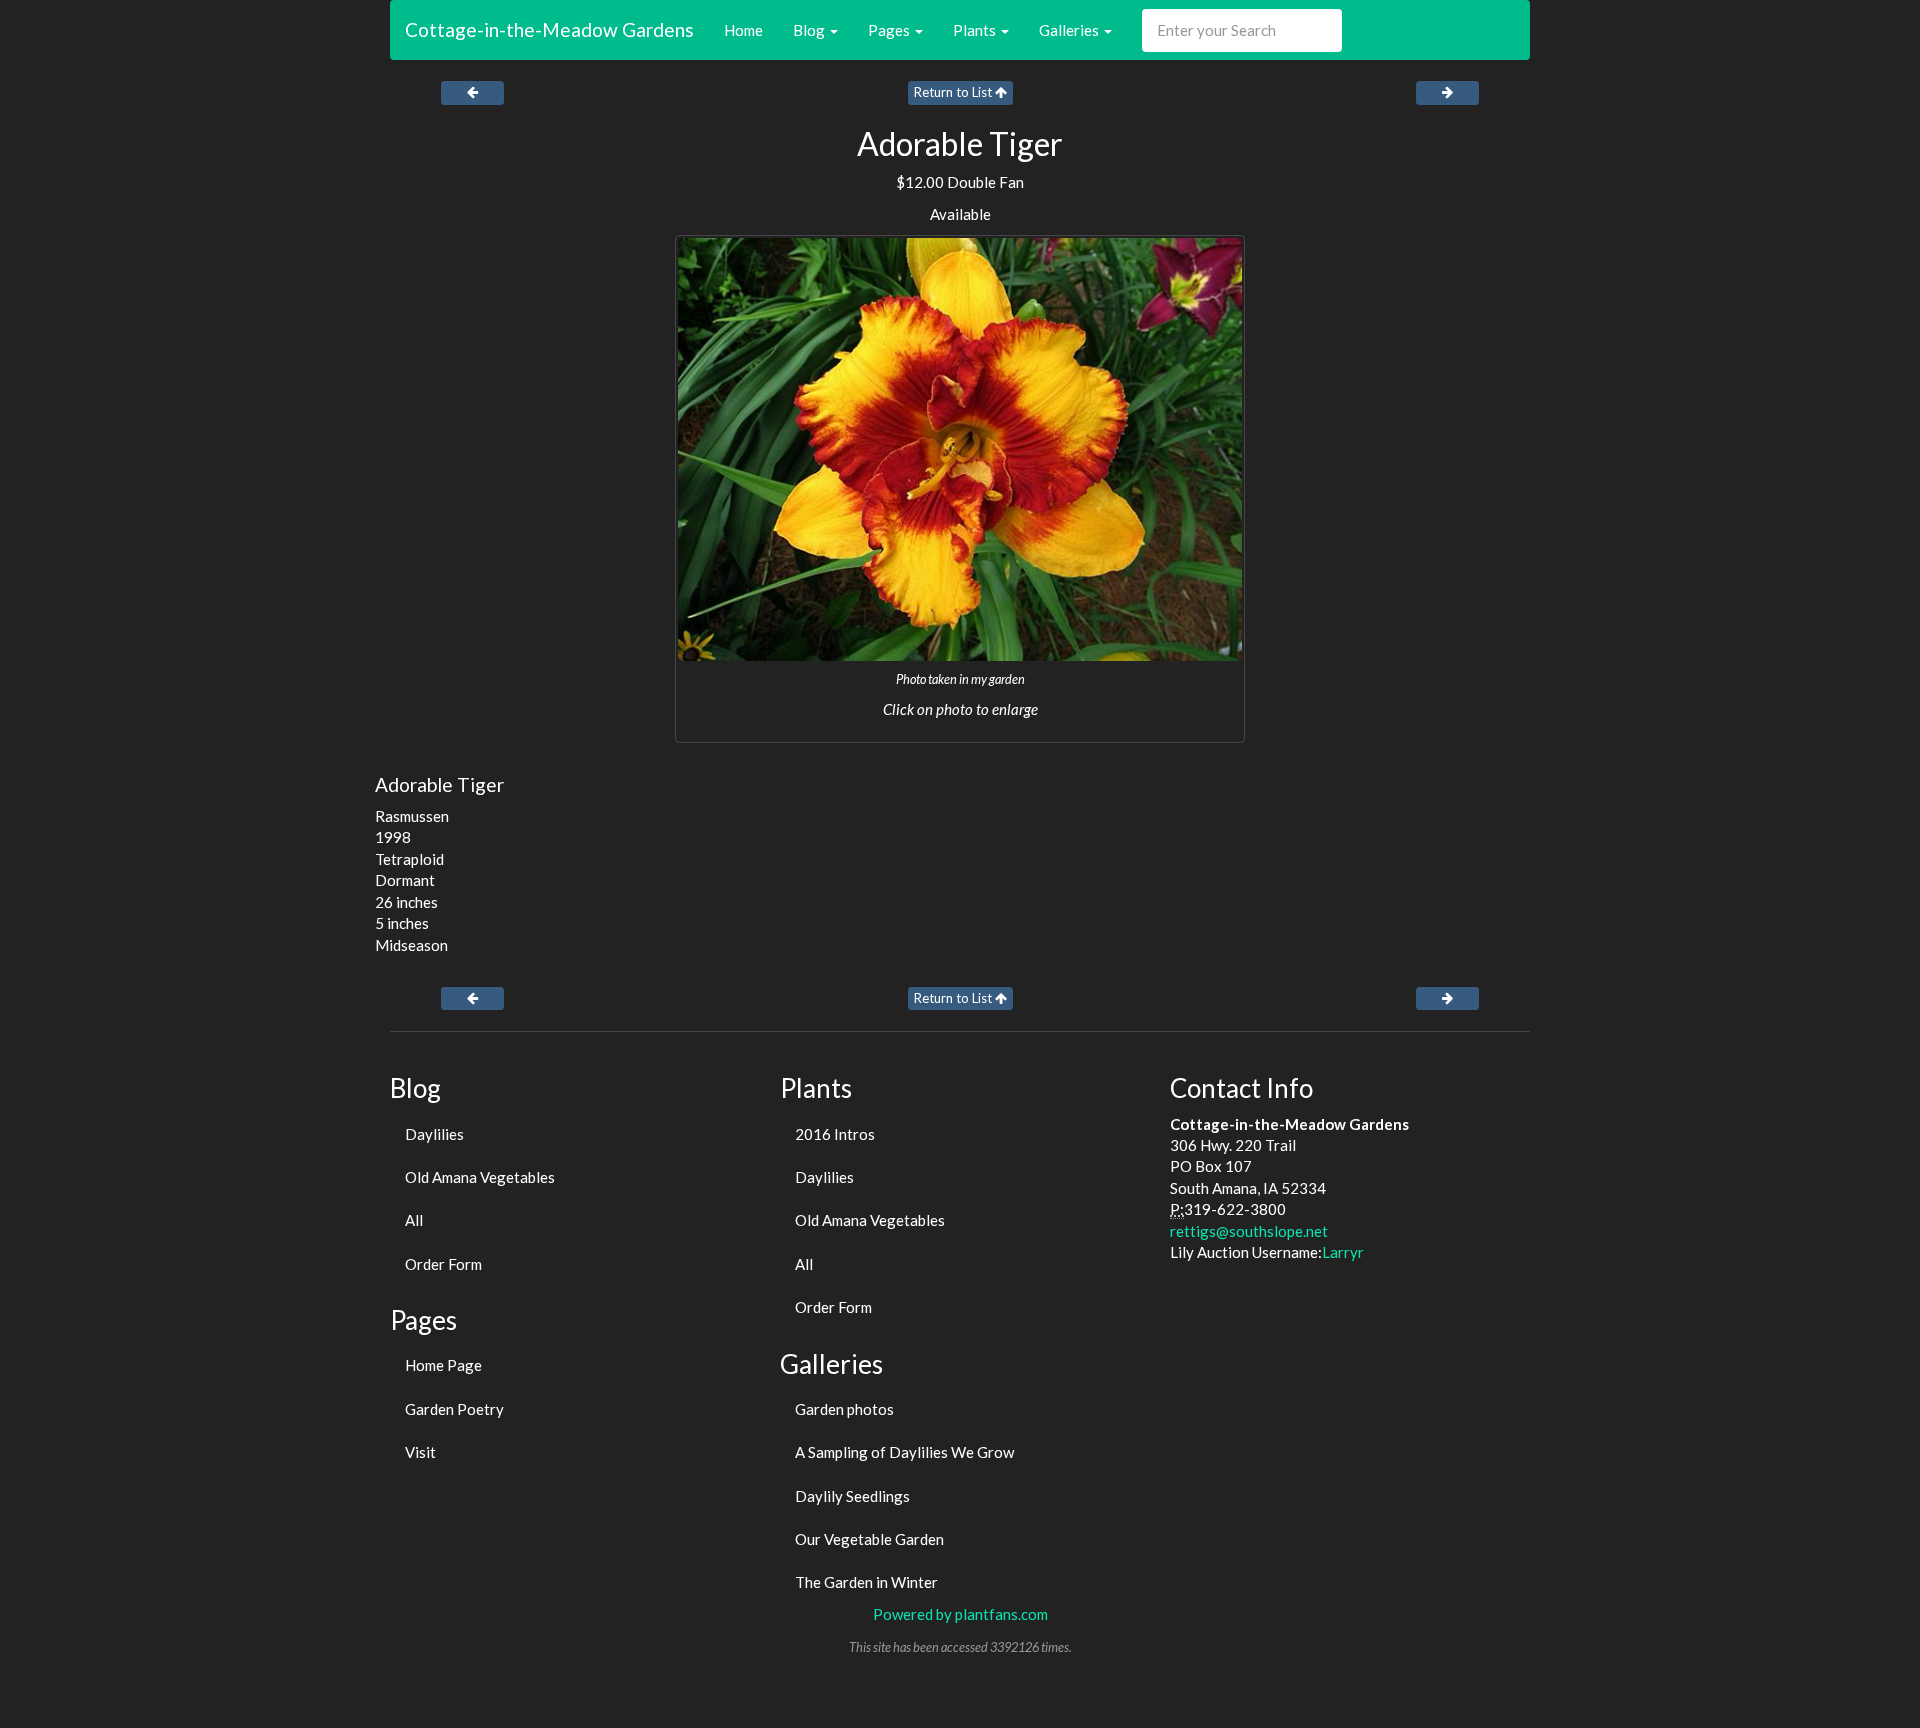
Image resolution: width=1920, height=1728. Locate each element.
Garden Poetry (454, 1409)
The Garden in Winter (866, 1582)
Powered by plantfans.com (960, 1614)
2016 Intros (835, 1134)
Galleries (1070, 30)
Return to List (954, 92)
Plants (976, 30)
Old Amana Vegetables (480, 1177)
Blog (810, 30)
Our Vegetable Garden (869, 1539)
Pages (890, 30)
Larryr (1343, 1252)
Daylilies (434, 1134)
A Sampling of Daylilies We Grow (904, 1452)
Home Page (443, 1365)
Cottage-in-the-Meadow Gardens (549, 29)
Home (743, 30)
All (414, 1220)
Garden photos (844, 1409)
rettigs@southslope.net (1249, 1231)
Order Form (443, 1264)
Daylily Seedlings (852, 1496)
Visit (420, 1452)
